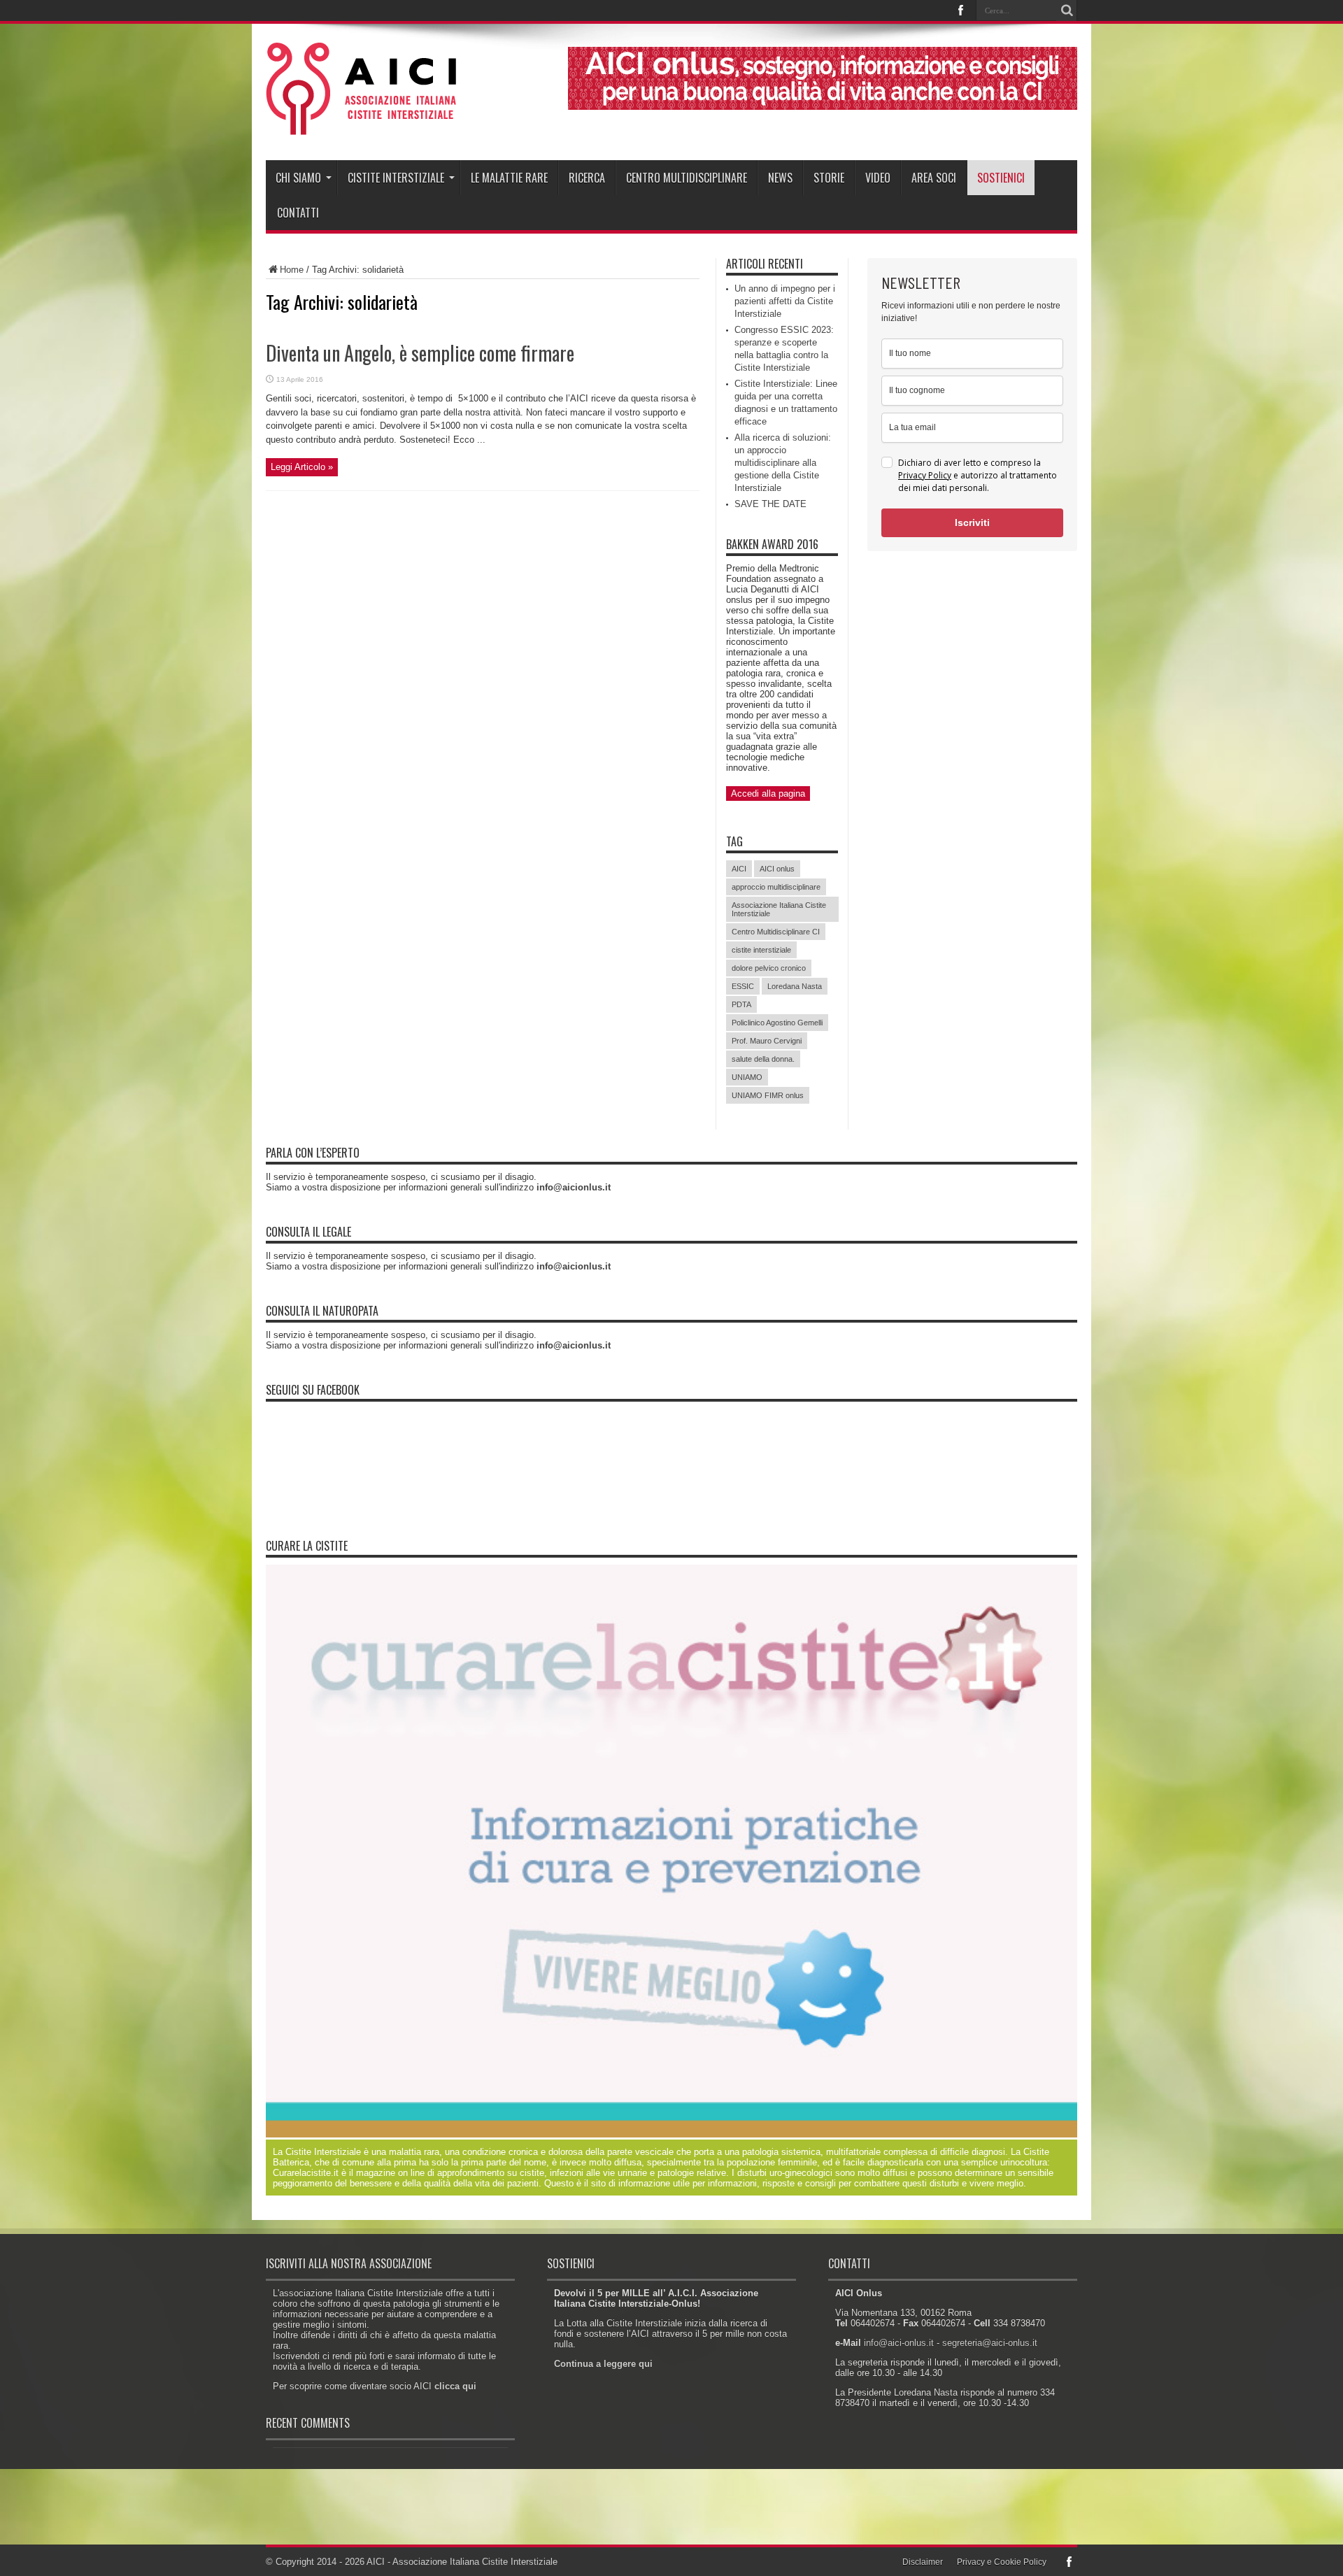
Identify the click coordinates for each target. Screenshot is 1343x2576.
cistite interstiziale (761, 950)
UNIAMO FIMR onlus (768, 1095)
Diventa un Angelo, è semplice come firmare (420, 353)
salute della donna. (763, 1059)
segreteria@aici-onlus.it (990, 2343)
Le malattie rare (509, 178)
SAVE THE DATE (770, 504)
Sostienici (1001, 178)
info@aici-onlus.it (899, 2343)
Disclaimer (923, 2562)
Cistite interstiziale (396, 178)
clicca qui (455, 2386)
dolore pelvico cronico (769, 968)
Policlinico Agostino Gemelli (777, 1023)
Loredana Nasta (795, 986)
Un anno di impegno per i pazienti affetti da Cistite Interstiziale (785, 301)
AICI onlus (777, 869)
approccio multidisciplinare (776, 887)
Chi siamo (298, 178)
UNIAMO (747, 1077)
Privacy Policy (925, 475)
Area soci (934, 178)
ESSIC (743, 986)
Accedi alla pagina (768, 794)
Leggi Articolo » (302, 467)
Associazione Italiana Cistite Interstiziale (779, 909)
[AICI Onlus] (361, 125)
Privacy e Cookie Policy (1002, 2562)
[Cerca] (1067, 10)
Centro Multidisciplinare (687, 178)
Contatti (298, 213)
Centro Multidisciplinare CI (776, 932)
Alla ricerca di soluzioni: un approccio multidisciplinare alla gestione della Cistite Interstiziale (783, 463)
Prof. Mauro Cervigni (767, 1041)
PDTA (741, 1004)
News (780, 178)
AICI (739, 869)
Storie (829, 178)
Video (878, 178)
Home (292, 270)
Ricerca (587, 178)
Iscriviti (972, 522)
